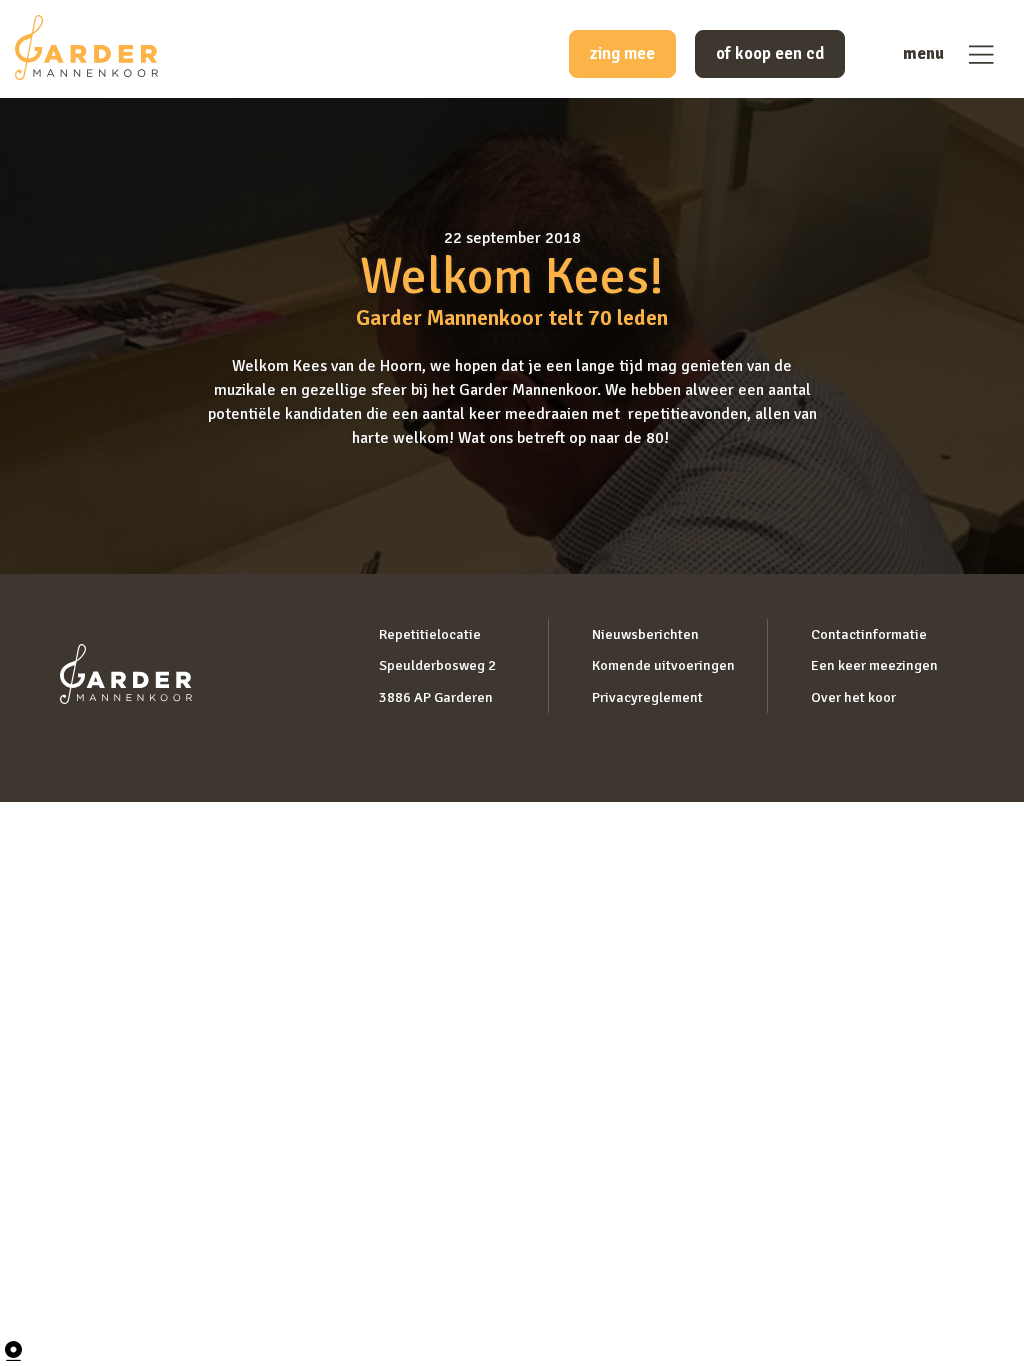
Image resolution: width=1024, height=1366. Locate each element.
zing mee (622, 53)
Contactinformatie (869, 634)
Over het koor (853, 697)
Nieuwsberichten (645, 634)
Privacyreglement (647, 697)
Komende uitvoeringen (663, 665)
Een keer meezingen (874, 665)
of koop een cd (770, 53)
